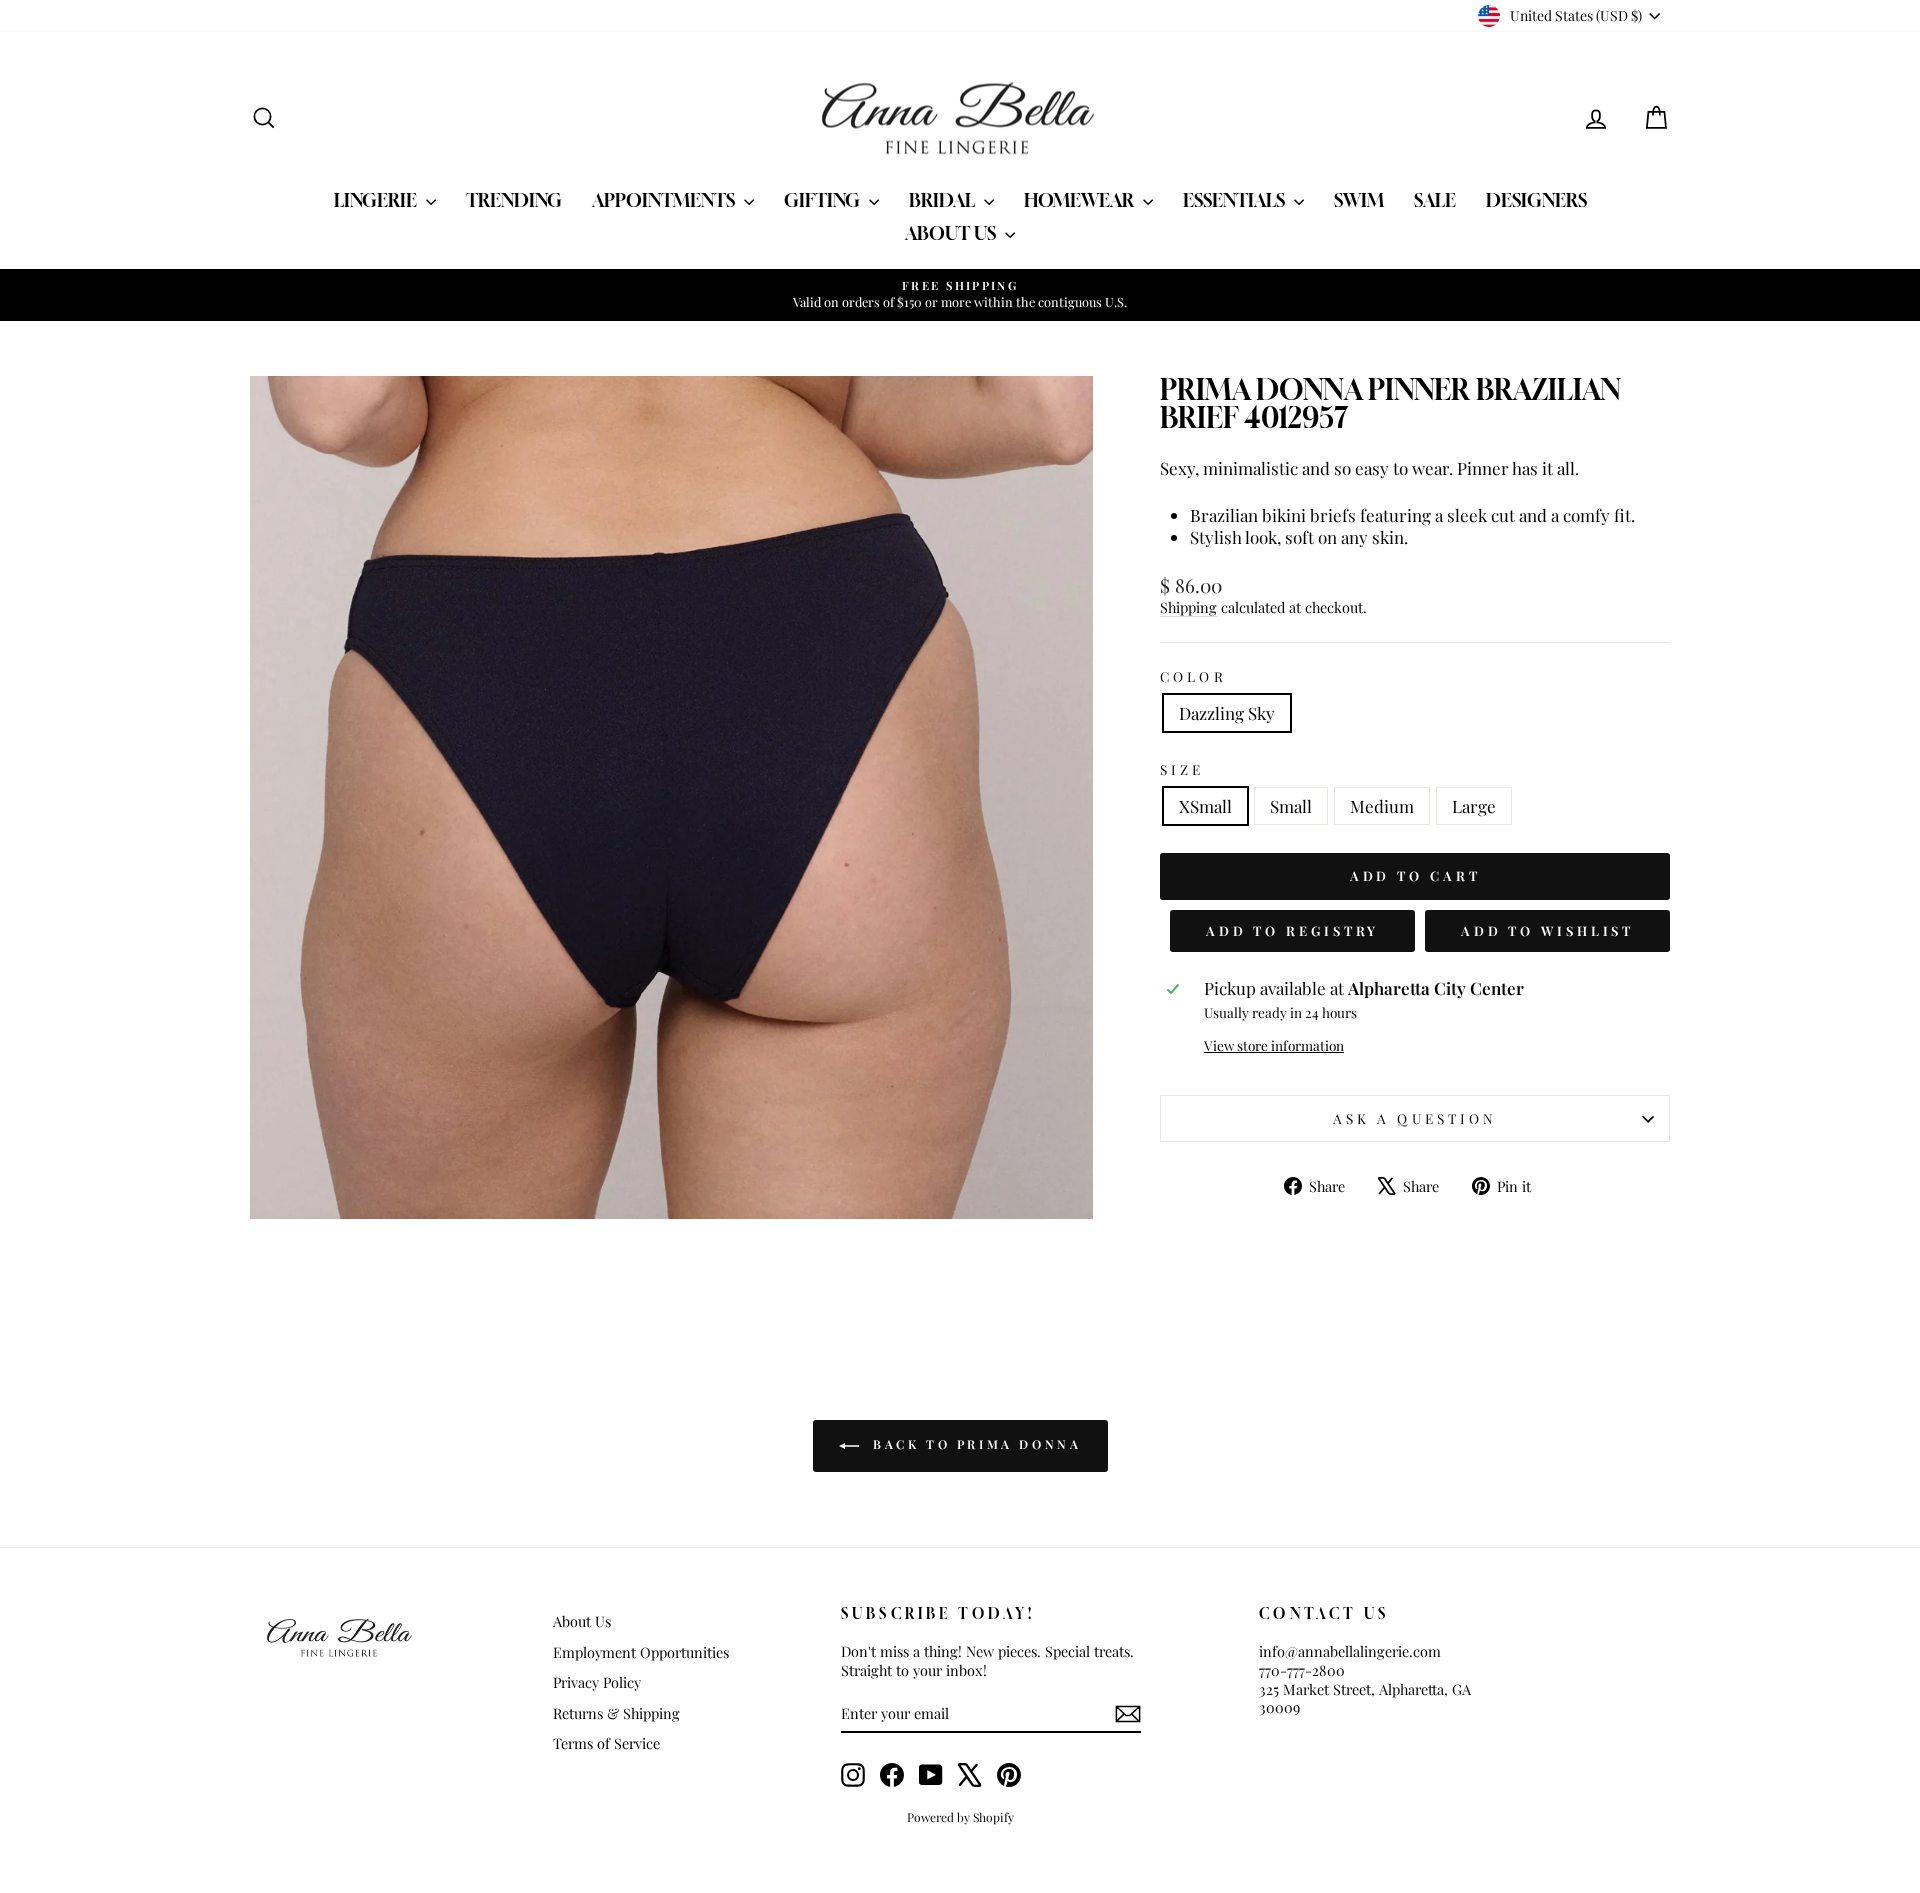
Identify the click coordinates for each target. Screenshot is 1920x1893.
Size (1182, 769)
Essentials (1236, 200)
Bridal (944, 200)
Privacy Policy (597, 1682)
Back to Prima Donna (974, 1445)
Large (1474, 806)
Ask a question (1415, 1118)
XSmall (1205, 806)
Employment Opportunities (641, 1652)
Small (1291, 806)
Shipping (1188, 607)
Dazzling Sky (1227, 713)
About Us (952, 233)
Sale (1435, 200)
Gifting (824, 200)
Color (1193, 676)
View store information (1274, 1045)
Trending (514, 200)
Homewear (1081, 200)
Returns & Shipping (616, 1713)
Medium (1382, 806)
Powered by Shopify (960, 1817)
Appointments (665, 200)
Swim (1359, 200)
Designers (1536, 200)
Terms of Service (606, 1743)
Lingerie (377, 200)
